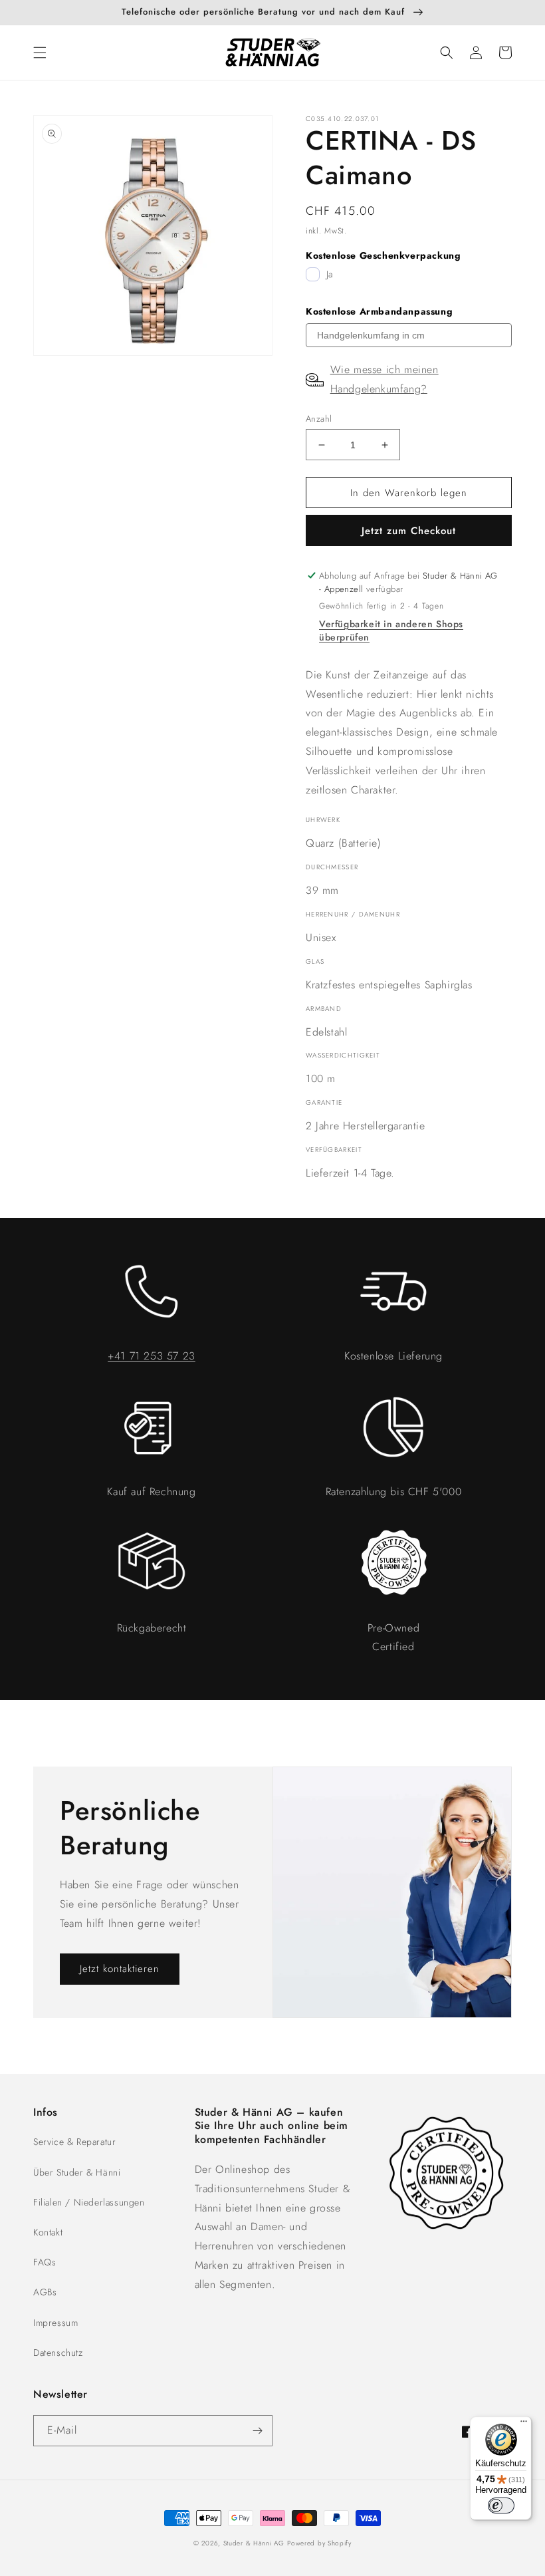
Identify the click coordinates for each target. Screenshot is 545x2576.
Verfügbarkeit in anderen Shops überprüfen (391, 631)
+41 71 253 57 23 (152, 1356)
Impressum (55, 2323)
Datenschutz (58, 2353)
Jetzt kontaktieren (120, 1969)
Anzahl (319, 419)
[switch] (501, 2505)
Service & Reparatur (74, 2142)
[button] (40, 53)
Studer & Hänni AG (254, 2543)
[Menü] (524, 2424)
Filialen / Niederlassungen (89, 2202)
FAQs (45, 2262)
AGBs (45, 2292)
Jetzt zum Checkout (409, 531)
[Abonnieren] (257, 2431)
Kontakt (48, 2232)
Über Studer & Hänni (77, 2172)
